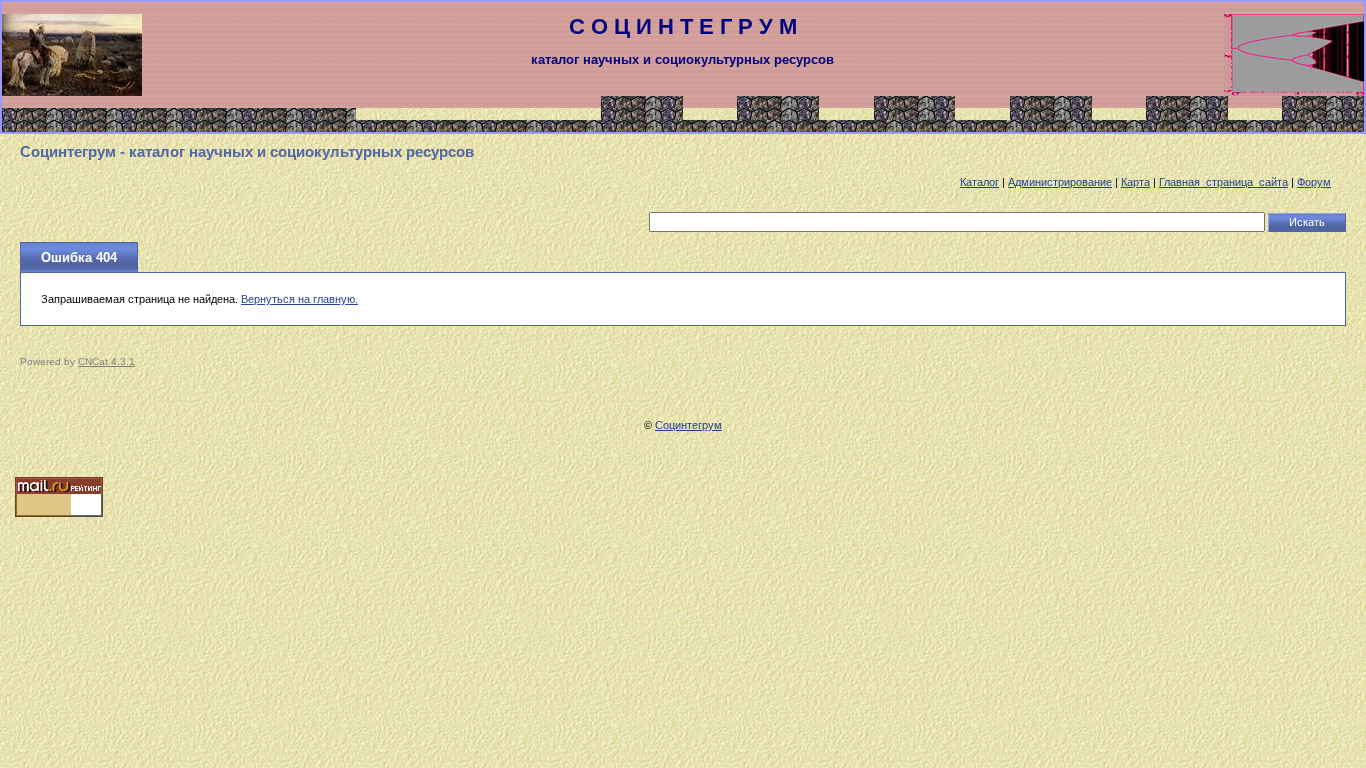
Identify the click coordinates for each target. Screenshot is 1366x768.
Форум (1314, 182)
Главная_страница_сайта (1223, 182)
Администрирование (1060, 182)
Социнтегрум (688, 425)
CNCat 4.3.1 (106, 361)
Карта (1135, 182)
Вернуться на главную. (299, 299)
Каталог (979, 182)
